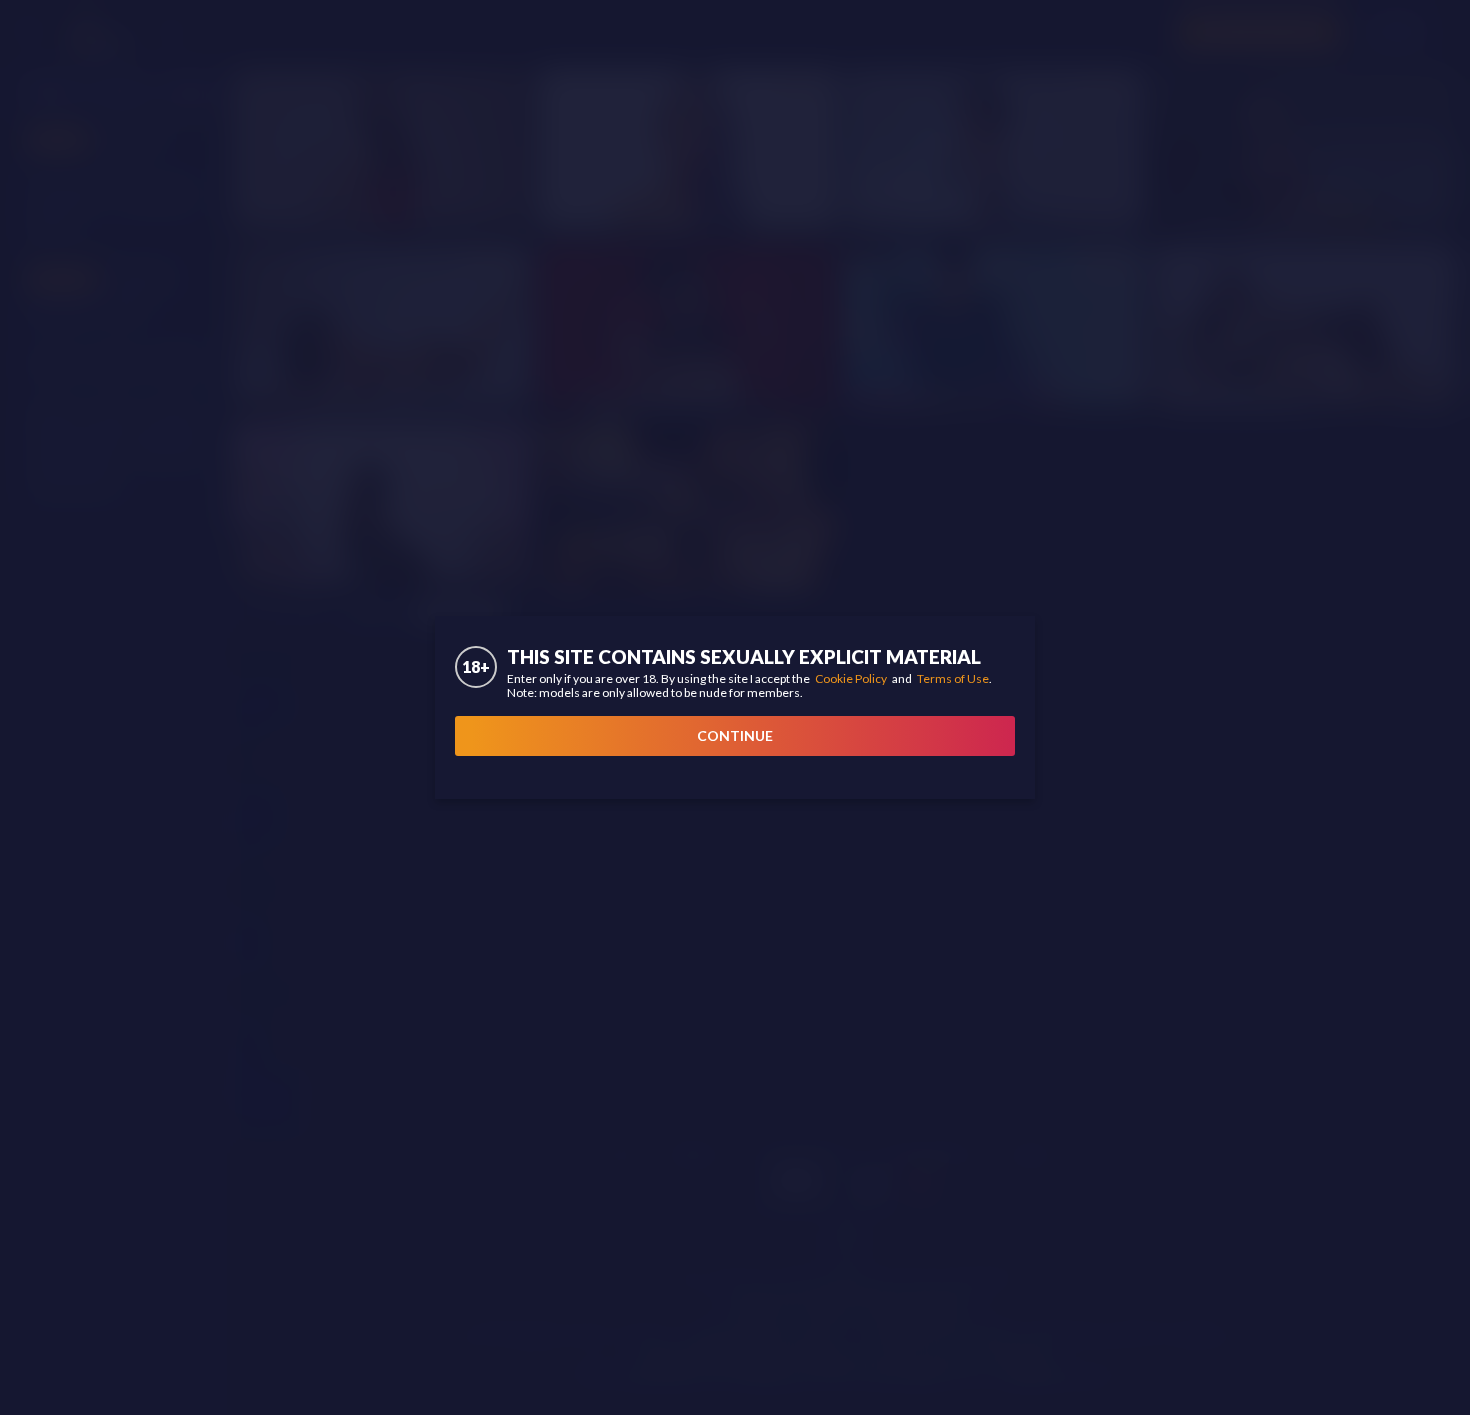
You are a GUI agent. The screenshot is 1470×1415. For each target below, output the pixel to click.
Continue (735, 735)
